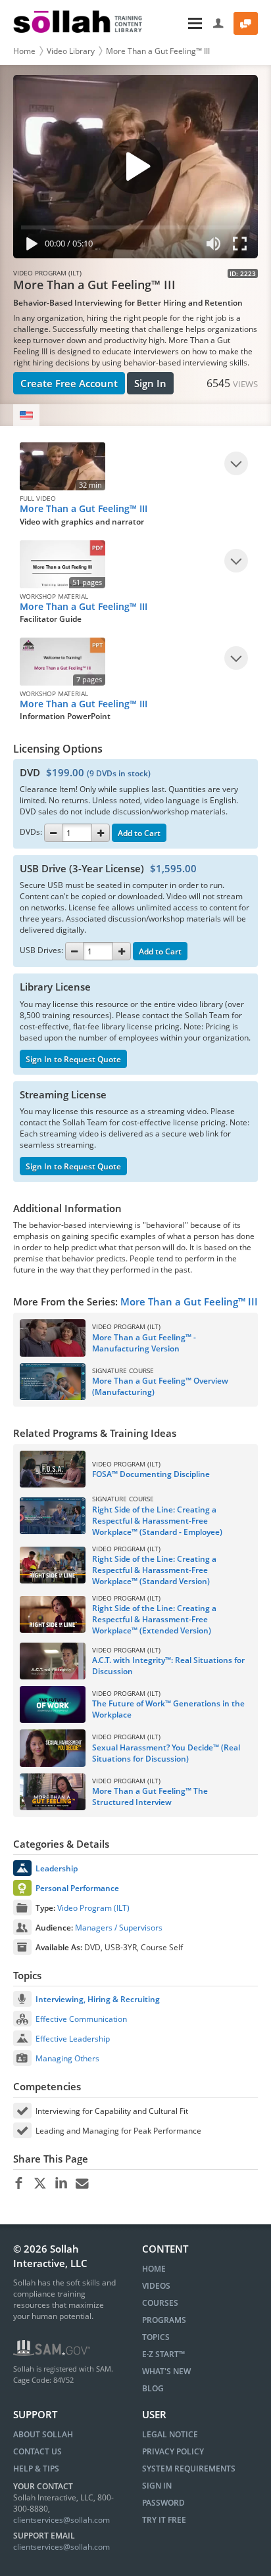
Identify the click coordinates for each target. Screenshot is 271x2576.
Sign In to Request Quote (73, 1059)
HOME (154, 2269)
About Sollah (43, 2434)
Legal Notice (170, 2434)
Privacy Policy (173, 2451)
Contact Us (37, 2451)
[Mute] (214, 246)
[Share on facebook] (19, 2184)
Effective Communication (81, 2019)
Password (163, 2503)
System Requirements (189, 2469)
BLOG (153, 2388)
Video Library (71, 51)
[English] (26, 415)
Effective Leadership (73, 2039)
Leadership (57, 1868)
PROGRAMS (164, 2320)
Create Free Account (69, 383)
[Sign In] (219, 23)
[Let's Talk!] (246, 23)
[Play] (29, 246)
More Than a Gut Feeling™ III (158, 51)
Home (24, 51)
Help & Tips (36, 2469)
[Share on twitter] (40, 2184)
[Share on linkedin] (61, 2184)
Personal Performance (77, 1888)
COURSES (160, 2303)
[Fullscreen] (243, 246)
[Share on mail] (82, 2184)
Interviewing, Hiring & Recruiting (98, 1999)
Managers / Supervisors (119, 1928)
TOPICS (156, 2337)
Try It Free (164, 2520)
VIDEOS (156, 2286)
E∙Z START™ (163, 2354)
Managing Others (67, 2058)
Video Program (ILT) (93, 1908)
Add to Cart (139, 833)
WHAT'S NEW (166, 2371)
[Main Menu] (179, 23)
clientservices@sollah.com (62, 2520)
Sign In (150, 383)
